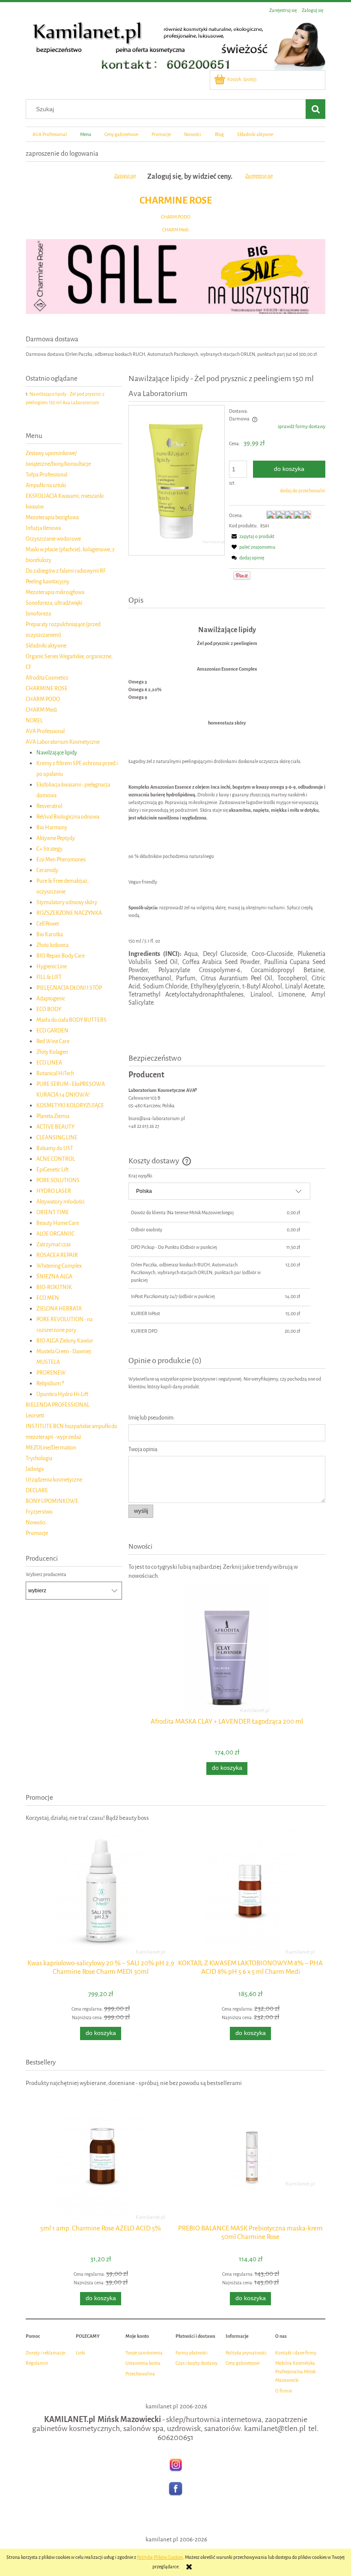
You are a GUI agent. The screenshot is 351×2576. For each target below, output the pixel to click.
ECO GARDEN (52, 1031)
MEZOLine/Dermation (51, 1448)
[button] (252, 537)
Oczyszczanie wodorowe (53, 539)
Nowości (36, 1522)
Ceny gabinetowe (242, 2363)
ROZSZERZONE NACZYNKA (69, 913)
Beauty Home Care (58, 1223)
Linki (80, 2353)
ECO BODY (49, 1009)
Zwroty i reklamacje (45, 2353)
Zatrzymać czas (54, 1244)
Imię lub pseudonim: (152, 1418)
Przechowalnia (140, 2374)
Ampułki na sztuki (46, 485)
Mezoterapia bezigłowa (52, 517)
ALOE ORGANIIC (55, 1234)
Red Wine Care (53, 1041)
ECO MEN (48, 1298)
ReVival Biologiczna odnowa (68, 817)
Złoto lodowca (52, 945)
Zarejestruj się (259, 176)
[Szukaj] (315, 109)
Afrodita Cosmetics (47, 678)
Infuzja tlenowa (43, 528)
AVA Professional (45, 731)
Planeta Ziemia (53, 1116)
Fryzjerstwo (39, 1512)
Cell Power (48, 924)
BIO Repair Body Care (61, 956)
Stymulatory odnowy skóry (67, 902)
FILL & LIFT (49, 977)
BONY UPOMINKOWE (52, 1501)
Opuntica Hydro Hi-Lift (62, 1394)
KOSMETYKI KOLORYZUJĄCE (70, 1105)
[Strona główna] (175, 44)
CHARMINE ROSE (176, 200)
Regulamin (37, 2363)
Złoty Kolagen (52, 1052)
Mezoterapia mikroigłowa (55, 592)
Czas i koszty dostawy (196, 2363)
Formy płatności (192, 2353)
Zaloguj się (125, 176)
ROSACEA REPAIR (57, 1255)
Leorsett (35, 1415)
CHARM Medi (175, 230)
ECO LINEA (49, 1063)
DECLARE (37, 1490)
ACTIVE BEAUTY (55, 1127)
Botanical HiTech (55, 1073)
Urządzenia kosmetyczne (54, 1480)
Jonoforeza (38, 614)
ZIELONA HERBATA (59, 1309)
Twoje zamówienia (144, 2353)
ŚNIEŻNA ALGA (54, 1276)
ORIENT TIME (53, 1212)
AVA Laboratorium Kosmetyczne (63, 742)
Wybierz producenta (46, 1575)
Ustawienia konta (143, 2363)
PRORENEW (51, 1373)
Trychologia (39, 1458)
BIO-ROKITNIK (54, 1287)
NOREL (34, 720)
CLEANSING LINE (57, 1137)
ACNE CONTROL (56, 1159)
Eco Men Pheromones (61, 859)
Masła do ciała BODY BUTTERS (71, 1020)
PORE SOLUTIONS (58, 1180)
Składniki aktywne (46, 646)
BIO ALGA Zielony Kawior (65, 1341)
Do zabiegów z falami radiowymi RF (66, 571)
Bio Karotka (50, 934)
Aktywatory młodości (60, 1202)
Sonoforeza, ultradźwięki (54, 603)
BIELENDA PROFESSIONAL (58, 1405)
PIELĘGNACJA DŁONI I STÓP (69, 988)
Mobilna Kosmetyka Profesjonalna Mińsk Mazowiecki (295, 2372)
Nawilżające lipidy (57, 753)
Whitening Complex (59, 1266)
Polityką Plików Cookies (160, 2557)
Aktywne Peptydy (56, 838)
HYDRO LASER (54, 1191)
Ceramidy (47, 870)
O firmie (284, 2391)
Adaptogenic (51, 998)
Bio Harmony (52, 827)
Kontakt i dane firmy (296, 2353)
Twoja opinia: (143, 1449)
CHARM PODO (176, 217)
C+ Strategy (49, 849)
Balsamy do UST (55, 1148)
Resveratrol (49, 806)
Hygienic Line (52, 966)
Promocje (37, 1533)
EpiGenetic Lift (52, 1170)
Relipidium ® (50, 1383)
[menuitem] (49, 134)
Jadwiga (35, 1469)
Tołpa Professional (46, 475)
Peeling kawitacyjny (48, 581)
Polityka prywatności (246, 2353)
